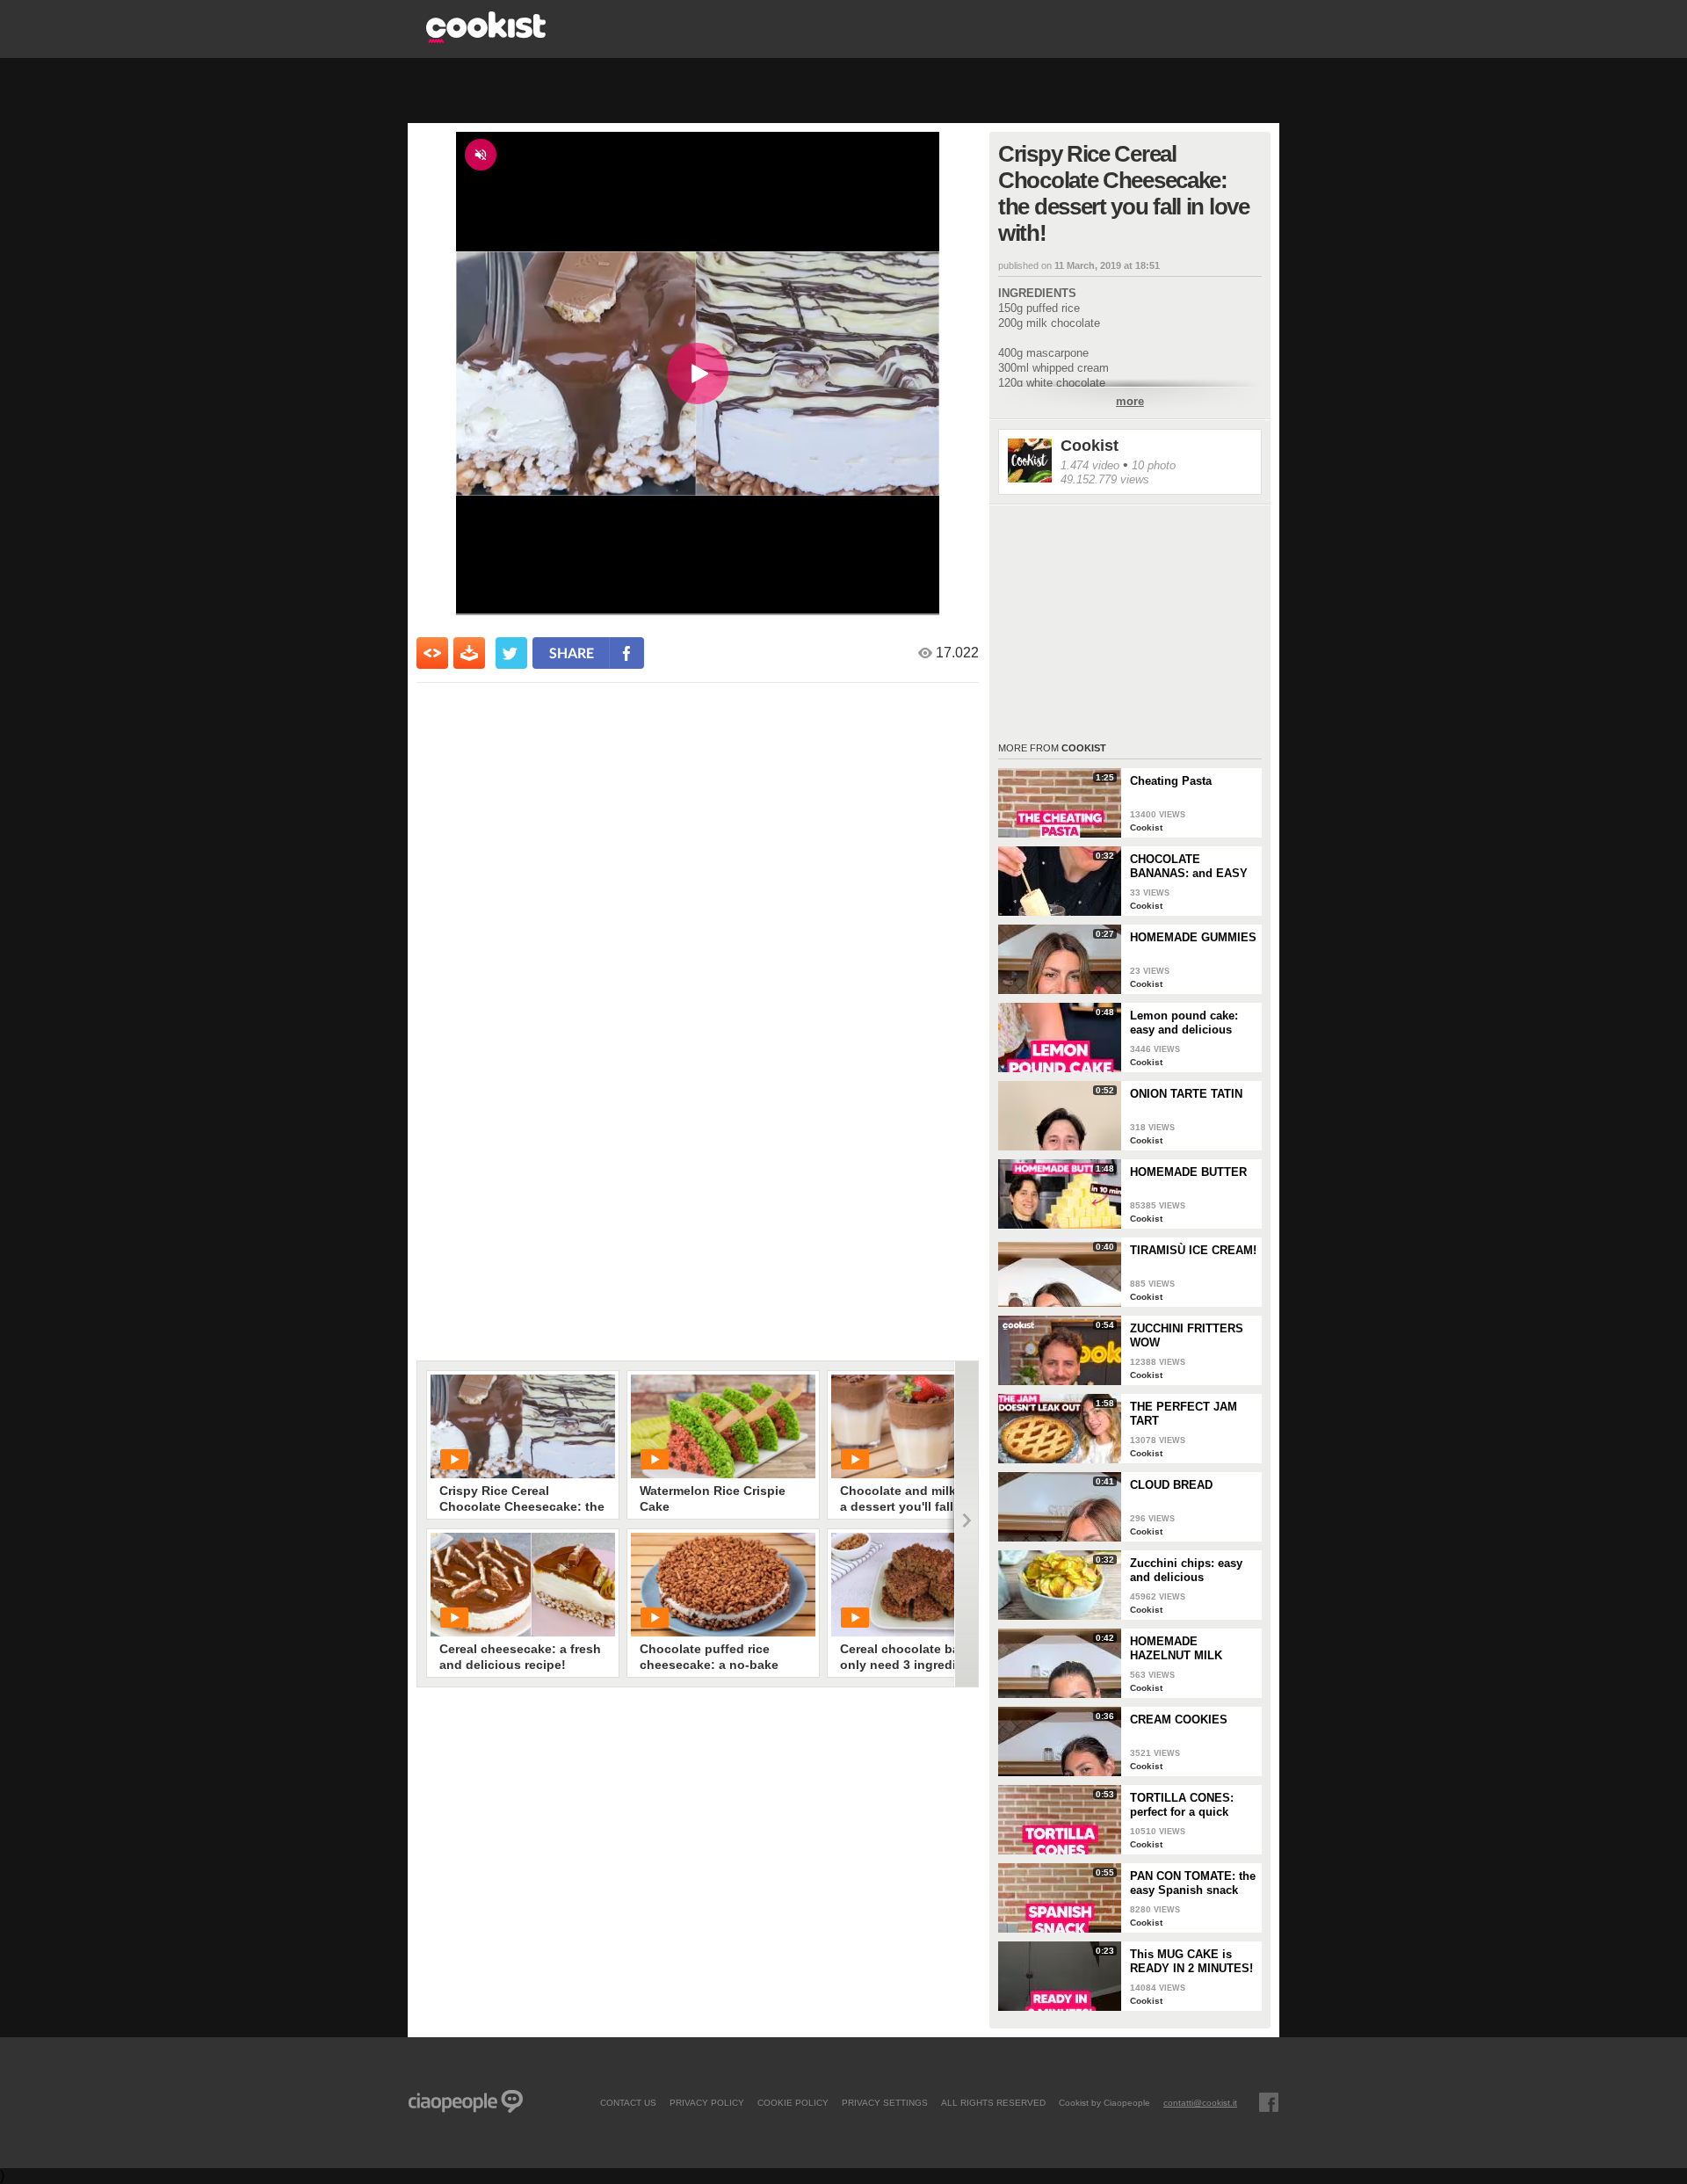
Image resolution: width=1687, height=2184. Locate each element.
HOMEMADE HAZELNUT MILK (1176, 1648)
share (572, 653)
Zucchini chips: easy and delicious (1186, 1570)
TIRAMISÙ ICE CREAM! (1193, 1250)
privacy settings (885, 2102)
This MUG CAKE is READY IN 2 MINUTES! (1191, 1961)
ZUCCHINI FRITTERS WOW (1187, 1335)
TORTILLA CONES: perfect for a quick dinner (1182, 1805)
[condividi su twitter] (511, 653)
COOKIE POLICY (793, 2102)
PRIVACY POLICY (707, 2102)
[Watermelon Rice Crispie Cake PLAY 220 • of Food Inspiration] (723, 1426)
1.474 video (1090, 465)
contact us (628, 2102)
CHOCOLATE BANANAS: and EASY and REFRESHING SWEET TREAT (1189, 867)
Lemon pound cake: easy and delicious (1184, 1023)
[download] (469, 653)
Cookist (1090, 446)
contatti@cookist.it (1200, 2102)
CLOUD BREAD (1171, 1485)
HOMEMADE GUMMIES (1193, 937)
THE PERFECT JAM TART (1184, 1414)
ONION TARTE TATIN (1186, 1094)
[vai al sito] (486, 38)
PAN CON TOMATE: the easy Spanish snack (1193, 1883)
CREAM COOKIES (1179, 1720)
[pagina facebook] (1269, 2102)
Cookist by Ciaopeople (1104, 2102)
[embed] (432, 653)
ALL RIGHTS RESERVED (993, 2102)
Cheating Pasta (1171, 781)
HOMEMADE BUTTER (1188, 1172)
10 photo (1154, 465)
